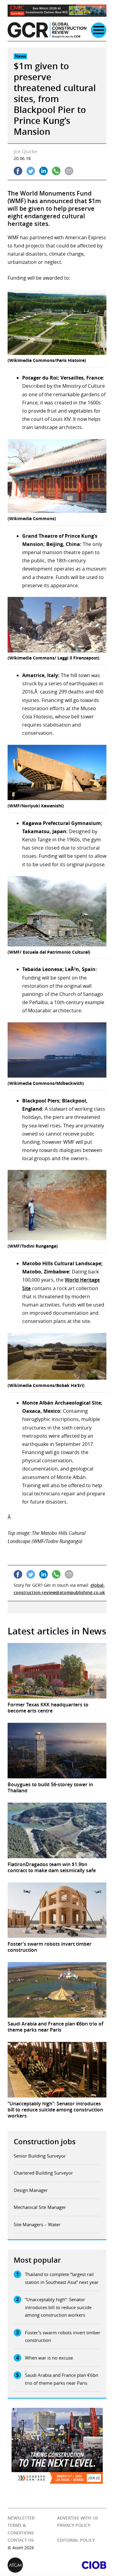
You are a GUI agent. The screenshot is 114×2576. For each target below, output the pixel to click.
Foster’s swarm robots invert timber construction (63, 2336)
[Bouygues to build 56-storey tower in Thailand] (57, 1751)
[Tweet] (31, 171)
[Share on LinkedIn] (43, 171)
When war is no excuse (49, 2358)
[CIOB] (82, 2565)
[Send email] (69, 171)
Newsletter (21, 2518)
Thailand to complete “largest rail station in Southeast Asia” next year (62, 2278)
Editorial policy (76, 2540)
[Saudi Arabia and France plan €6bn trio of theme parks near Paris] (57, 1990)
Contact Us (21, 2540)
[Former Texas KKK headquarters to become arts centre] (57, 1671)
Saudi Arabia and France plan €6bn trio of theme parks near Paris (62, 2379)
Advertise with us (78, 2518)
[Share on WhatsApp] (56, 171)
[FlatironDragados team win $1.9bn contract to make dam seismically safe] (57, 1830)
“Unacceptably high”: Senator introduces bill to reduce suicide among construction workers (58, 2307)
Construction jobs (45, 2142)
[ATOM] (32, 2565)
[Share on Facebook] (18, 171)
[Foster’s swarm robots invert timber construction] (57, 1910)
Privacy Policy (74, 2525)
